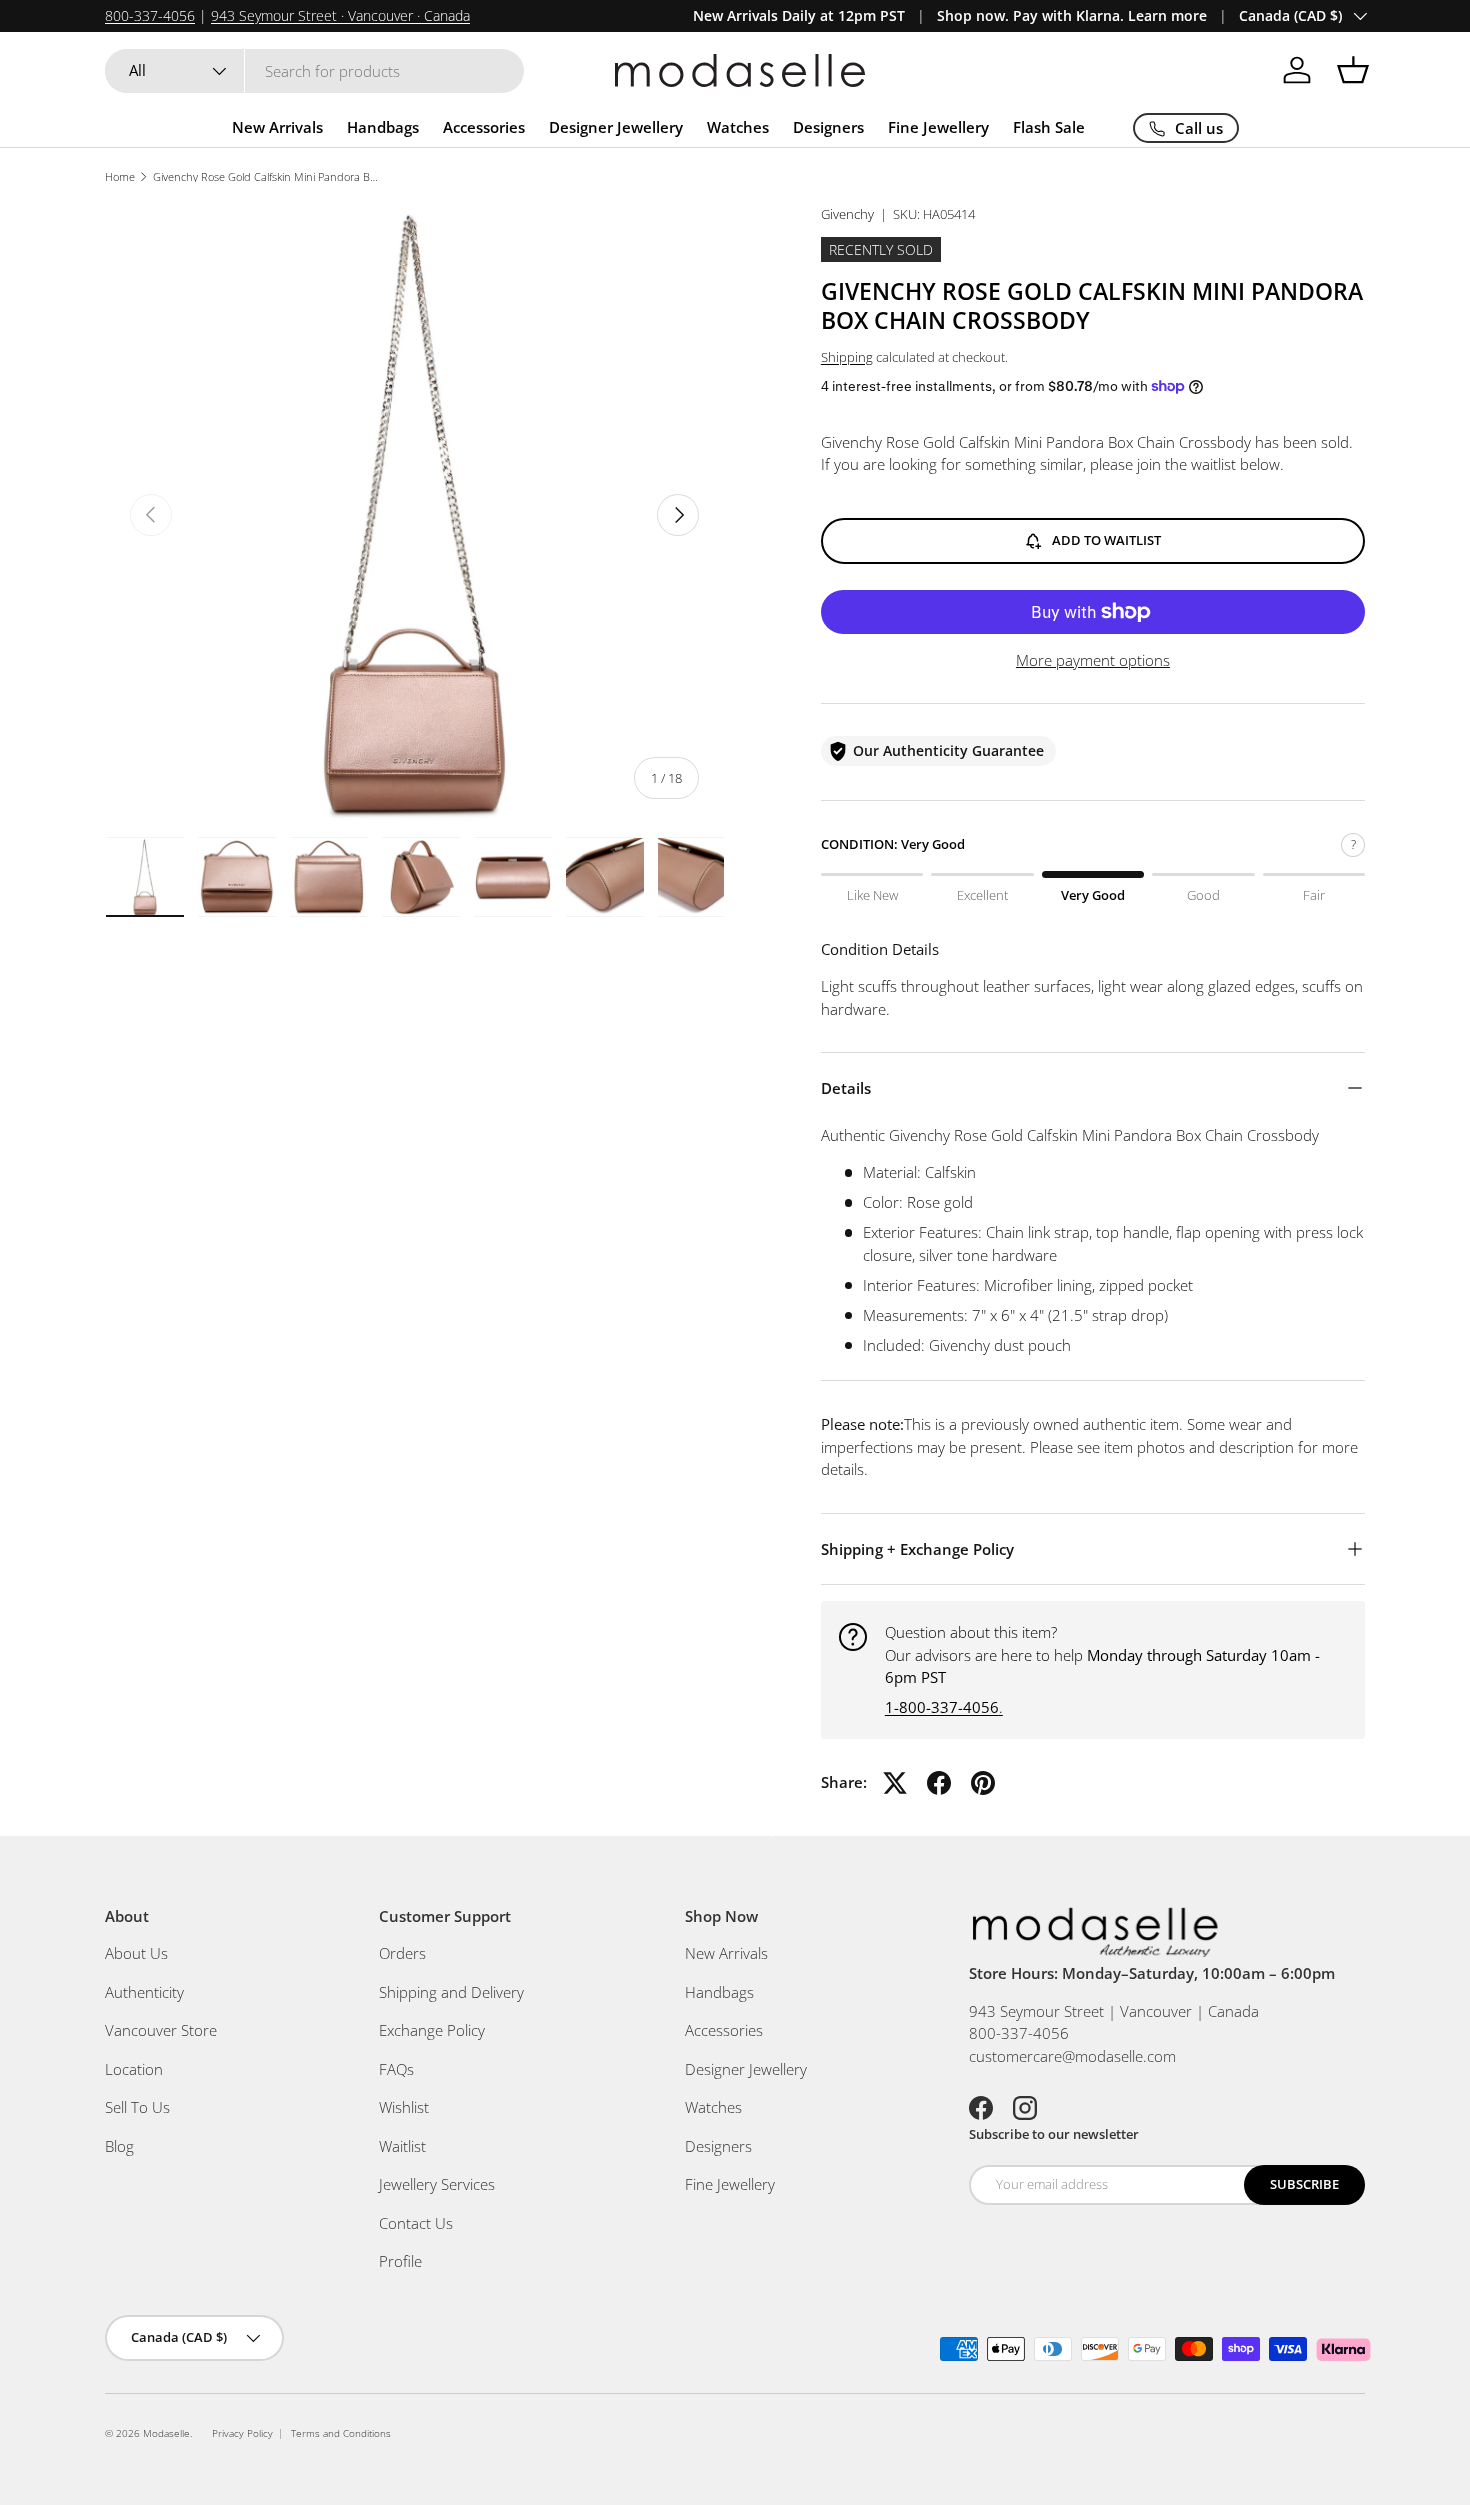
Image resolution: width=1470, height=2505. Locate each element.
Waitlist (402, 2146)
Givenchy (847, 214)
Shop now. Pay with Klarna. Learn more (1072, 16)
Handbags (383, 127)
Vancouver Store (161, 2030)
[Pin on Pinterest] (983, 1783)
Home (120, 176)
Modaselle (166, 2433)
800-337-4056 (150, 16)
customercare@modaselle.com (1072, 2056)
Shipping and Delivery (451, 1992)
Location (134, 2069)
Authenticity (144, 1992)
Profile (400, 2261)
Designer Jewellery (616, 127)
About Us (136, 1953)
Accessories (484, 127)
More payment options (1093, 660)
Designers (828, 127)
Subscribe (1304, 2184)
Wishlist (404, 2107)
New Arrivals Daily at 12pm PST (799, 16)
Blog (119, 2146)
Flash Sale (1049, 127)
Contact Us (416, 2223)
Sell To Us (137, 2107)
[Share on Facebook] (939, 1783)
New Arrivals (277, 127)
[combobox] (314, 71)
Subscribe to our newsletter (1054, 2134)
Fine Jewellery (938, 127)
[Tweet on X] (895, 1783)
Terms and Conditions (341, 2433)
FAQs (396, 2069)
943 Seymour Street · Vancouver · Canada (340, 16)
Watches (738, 127)
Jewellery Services (437, 2184)
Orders (402, 1953)
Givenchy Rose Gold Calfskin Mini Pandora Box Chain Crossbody (265, 176)
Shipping (847, 357)
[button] (1353, 70)
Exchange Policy (432, 2030)
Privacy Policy (242, 2433)
